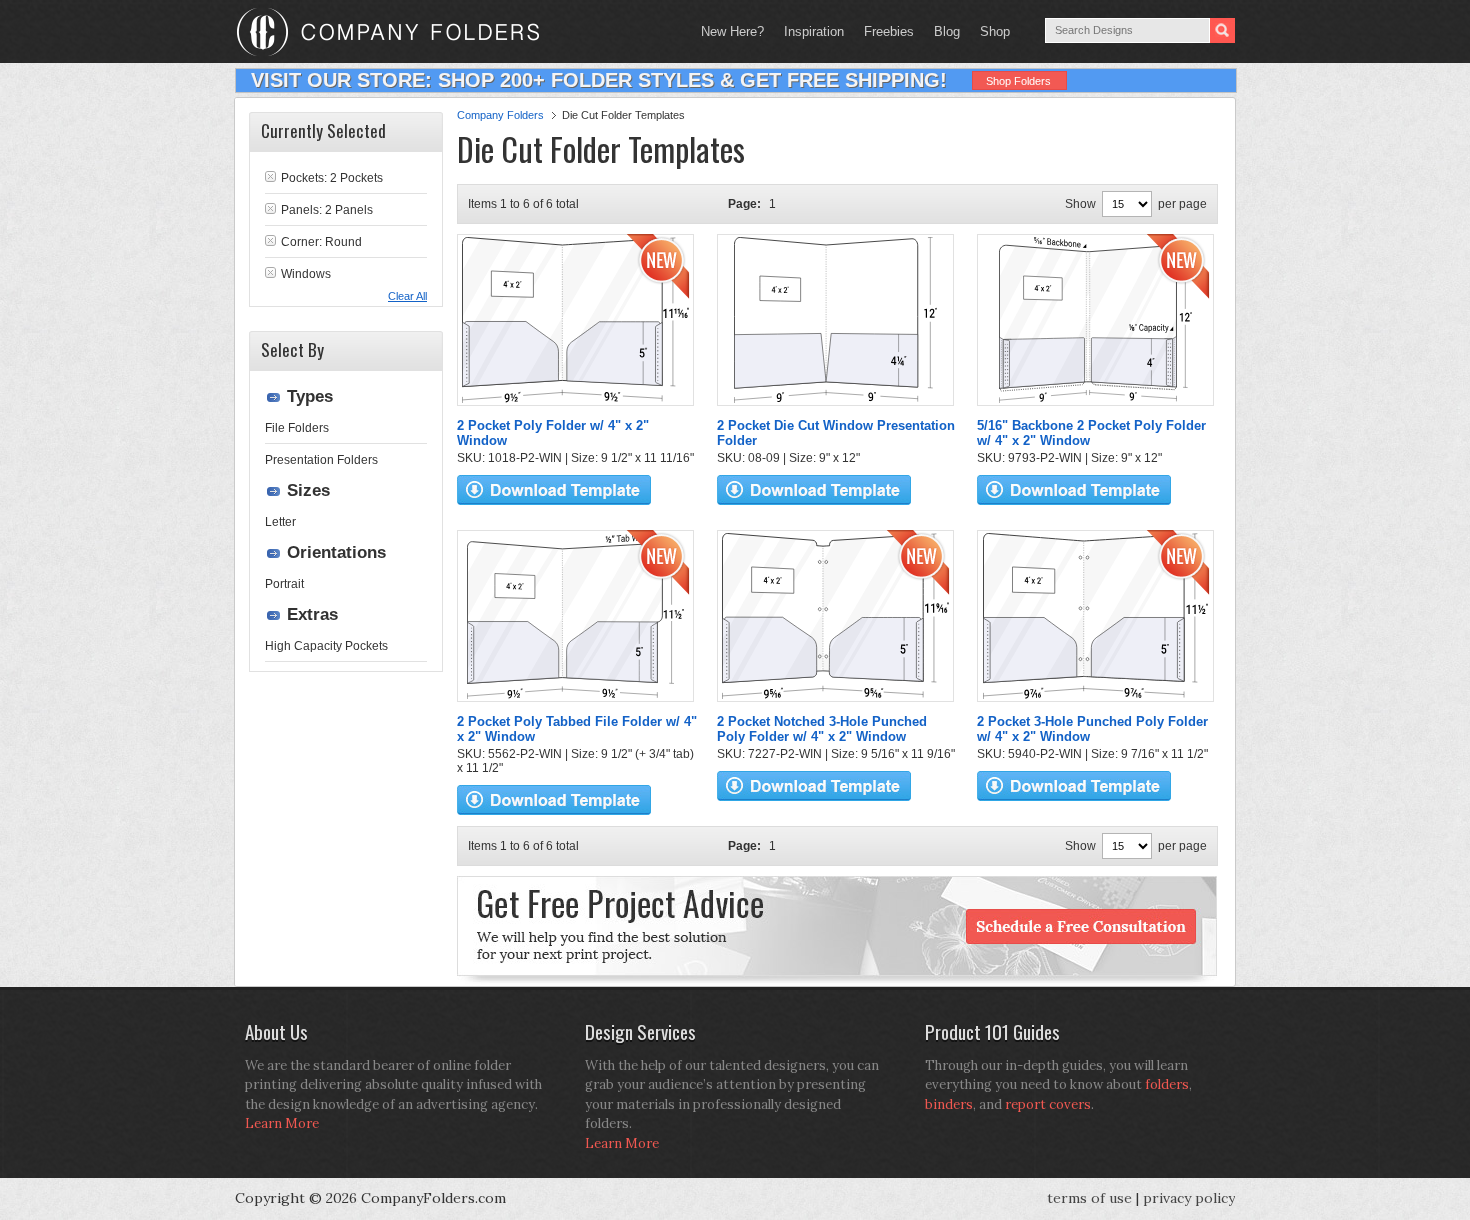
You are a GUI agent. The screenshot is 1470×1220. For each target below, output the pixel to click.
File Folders (297, 428)
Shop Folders (1018, 81)
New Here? (732, 31)
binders (949, 1104)
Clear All (407, 296)
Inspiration (814, 31)
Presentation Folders (321, 460)
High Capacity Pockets (326, 646)
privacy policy (1189, 1198)
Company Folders (500, 115)
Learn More (282, 1123)
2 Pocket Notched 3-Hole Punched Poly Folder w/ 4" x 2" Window (822, 729)
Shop (990, 31)
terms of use (1089, 1198)
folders (1167, 1084)
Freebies (884, 31)
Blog (947, 31)
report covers (1048, 1104)
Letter (280, 522)
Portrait (284, 584)
